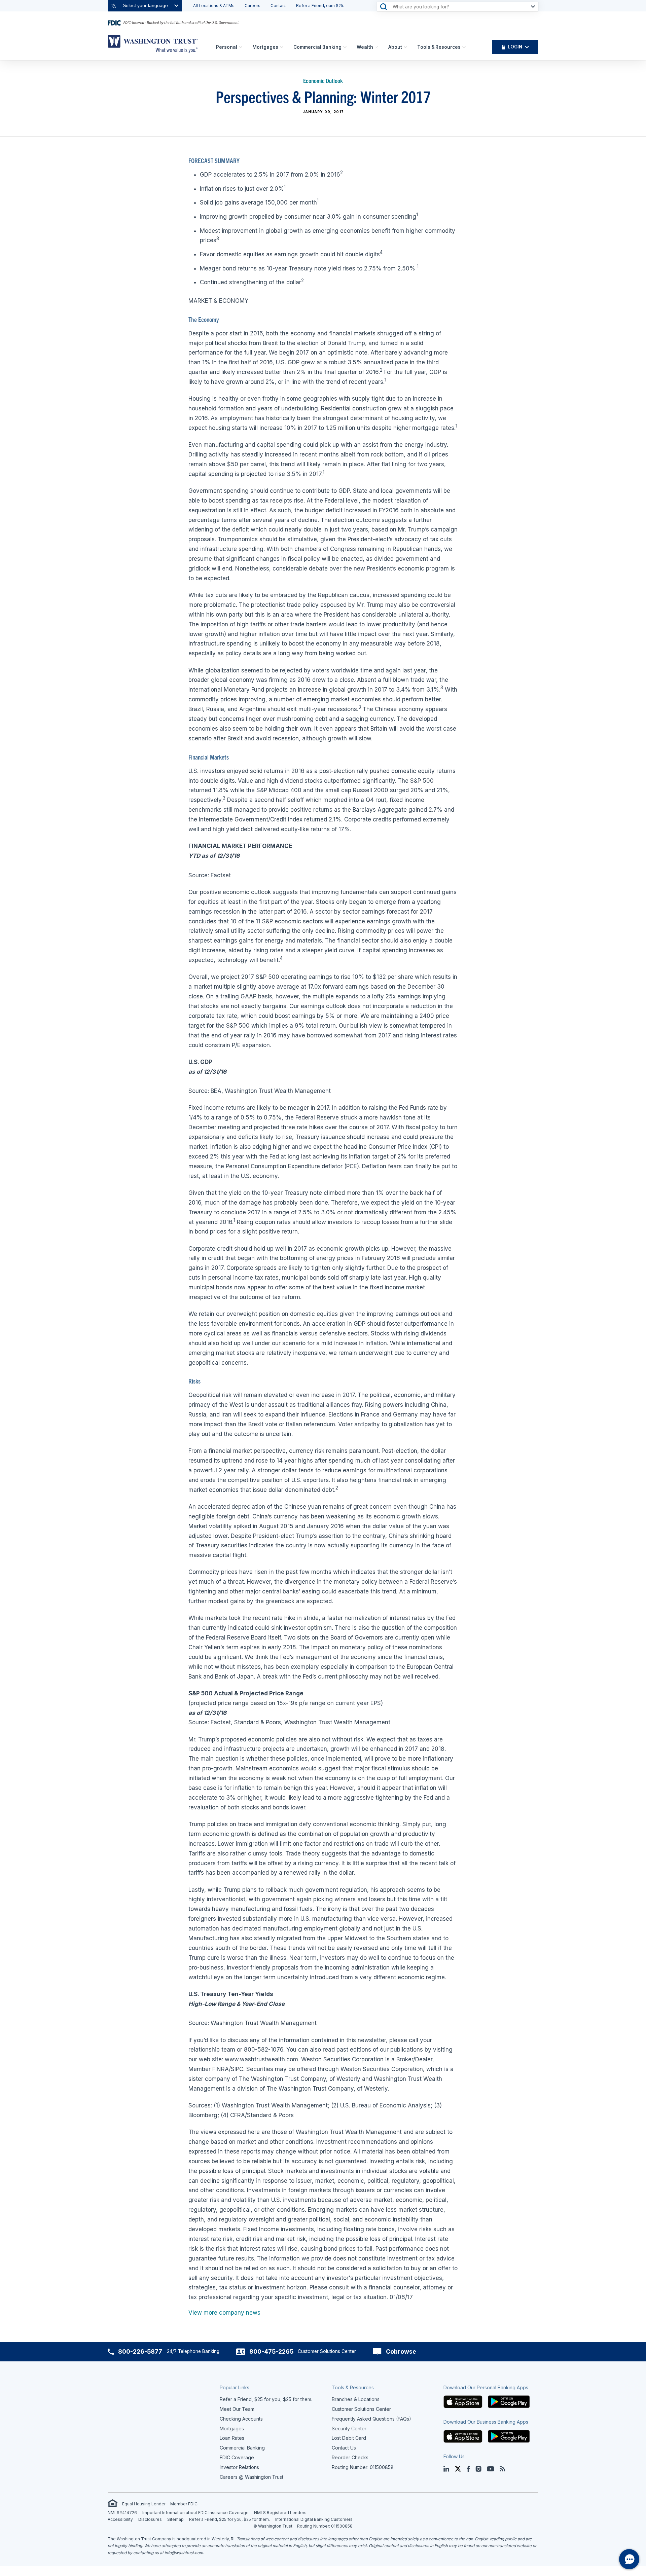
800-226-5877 (140, 2351)
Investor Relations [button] (239, 2467)
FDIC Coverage (237, 2457)
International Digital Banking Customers (314, 2519)
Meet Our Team (237, 2409)
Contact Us (344, 2448)
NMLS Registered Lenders (280, 2513)
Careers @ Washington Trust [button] (252, 2477)
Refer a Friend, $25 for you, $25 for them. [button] (266, 2399)
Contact (278, 6)
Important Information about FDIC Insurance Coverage (195, 2513)
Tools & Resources (439, 47)
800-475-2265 (271, 2351)
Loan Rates (232, 2438)
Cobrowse (401, 2351)
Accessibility (120, 2519)
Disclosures (150, 2519)
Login (515, 47)
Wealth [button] (365, 47)
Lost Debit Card (349, 2438)
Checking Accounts (241, 2419)
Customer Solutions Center (361, 2409)
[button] (463, 2401)
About (395, 47)
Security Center (349, 2428)
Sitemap (175, 2519)
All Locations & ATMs (214, 6)
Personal (227, 47)
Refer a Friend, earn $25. (320, 6)
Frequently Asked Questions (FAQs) (371, 2419)
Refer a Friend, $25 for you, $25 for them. (229, 2519)
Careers (253, 6)
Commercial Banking (317, 47)
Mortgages (265, 47)
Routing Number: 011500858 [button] (363, 2467)
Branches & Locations (356, 2399)
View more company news (224, 2313)
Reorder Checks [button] (350, 2457)
